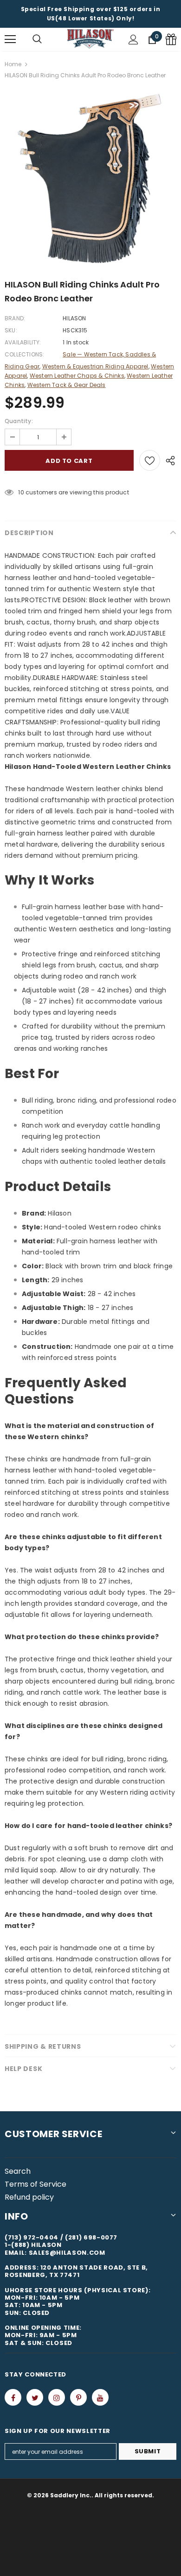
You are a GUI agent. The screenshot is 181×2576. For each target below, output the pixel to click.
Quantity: (19, 421)
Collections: (24, 354)
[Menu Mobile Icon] (10, 39)
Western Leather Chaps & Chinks (77, 376)
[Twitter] (35, 2397)
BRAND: (15, 318)
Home (13, 64)
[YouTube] (100, 2397)
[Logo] (90, 39)
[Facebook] (13, 2397)
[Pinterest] (78, 2397)
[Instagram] (57, 2397)
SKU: (11, 330)
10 (21, 492)
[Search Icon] (37, 39)
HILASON (74, 318)
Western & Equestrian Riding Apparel (95, 366)
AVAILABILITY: (23, 342)
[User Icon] (133, 40)
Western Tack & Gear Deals (67, 385)
